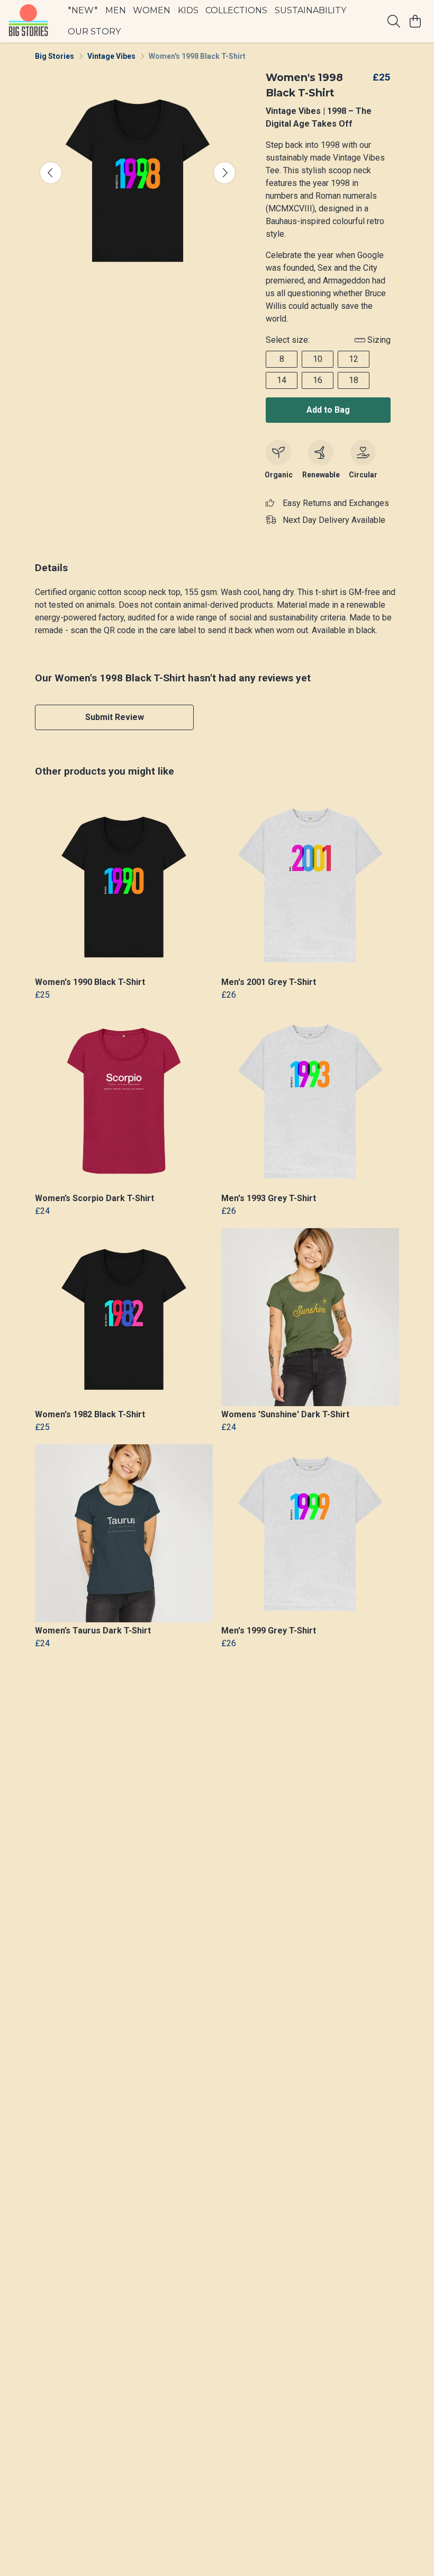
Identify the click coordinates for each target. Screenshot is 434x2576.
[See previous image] (51, 173)
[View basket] (415, 21)
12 (354, 359)
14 (282, 380)
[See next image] (224, 173)
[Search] (394, 21)
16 (318, 380)
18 (354, 380)
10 (318, 359)
